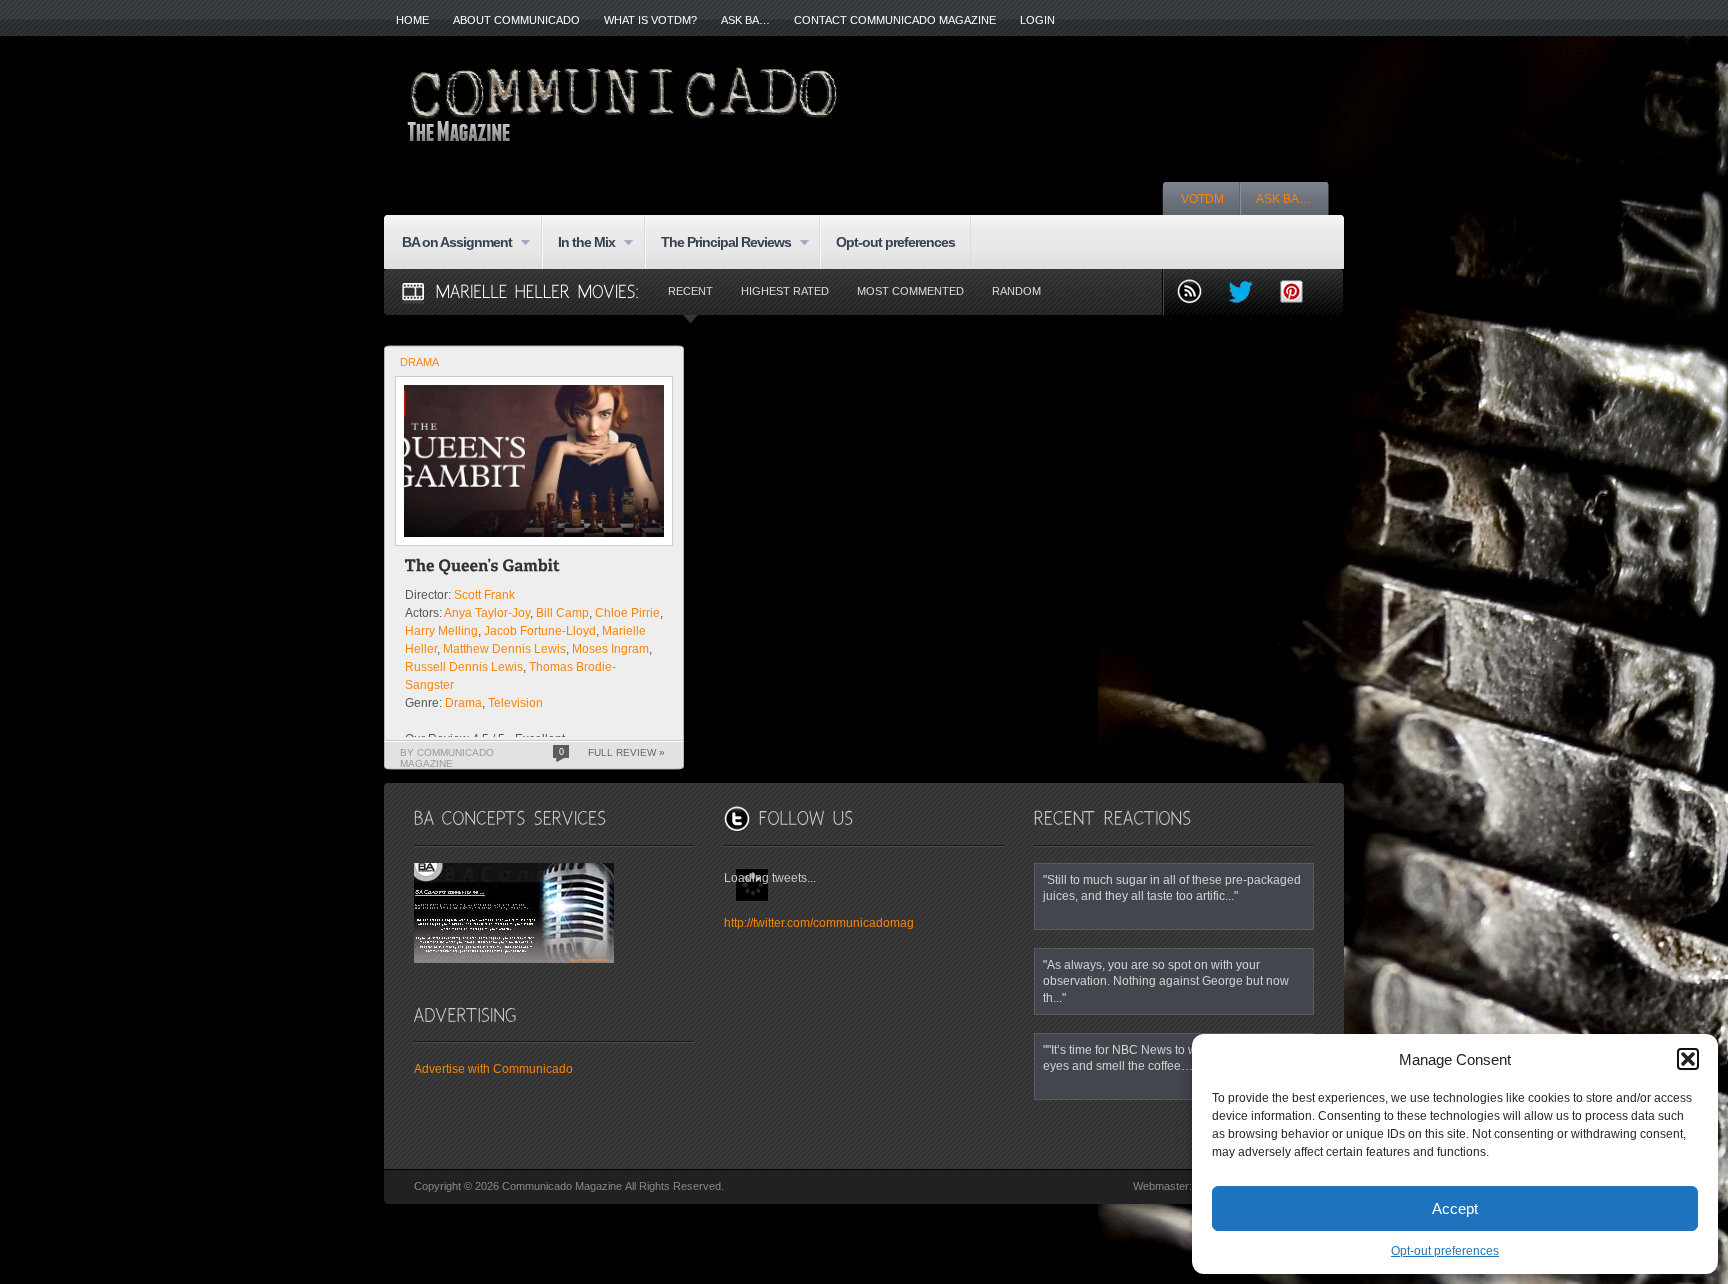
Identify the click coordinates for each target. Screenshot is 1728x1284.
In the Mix (578, 243)
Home (412, 20)
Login (1037, 20)
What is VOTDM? (650, 20)
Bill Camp (562, 613)
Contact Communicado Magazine (895, 20)
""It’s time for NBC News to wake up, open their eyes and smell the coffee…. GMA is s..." (1169, 1057)
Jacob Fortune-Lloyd (540, 631)
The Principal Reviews (718, 243)
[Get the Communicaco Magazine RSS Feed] (1197, 293)
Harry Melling (441, 631)
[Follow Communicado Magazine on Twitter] (1248, 293)
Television (515, 703)
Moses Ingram (610, 649)
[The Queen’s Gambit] (483, 568)
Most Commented (910, 291)
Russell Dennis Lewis (464, 667)
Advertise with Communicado (493, 1069)
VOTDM (1202, 199)
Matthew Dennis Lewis (504, 649)
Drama (419, 362)
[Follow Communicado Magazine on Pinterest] (1299, 293)
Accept (1455, 1208)
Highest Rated (785, 291)
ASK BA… (745, 20)
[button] (1688, 1059)
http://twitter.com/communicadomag (819, 923)
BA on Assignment (449, 243)
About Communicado (516, 20)
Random (1016, 291)
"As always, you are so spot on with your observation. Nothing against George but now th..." (1166, 981)
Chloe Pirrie (627, 613)
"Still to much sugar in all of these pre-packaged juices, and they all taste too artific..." (1172, 887)
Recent (690, 291)
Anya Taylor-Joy (487, 613)
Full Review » (626, 752)
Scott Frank (484, 595)
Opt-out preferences (1445, 1251)
